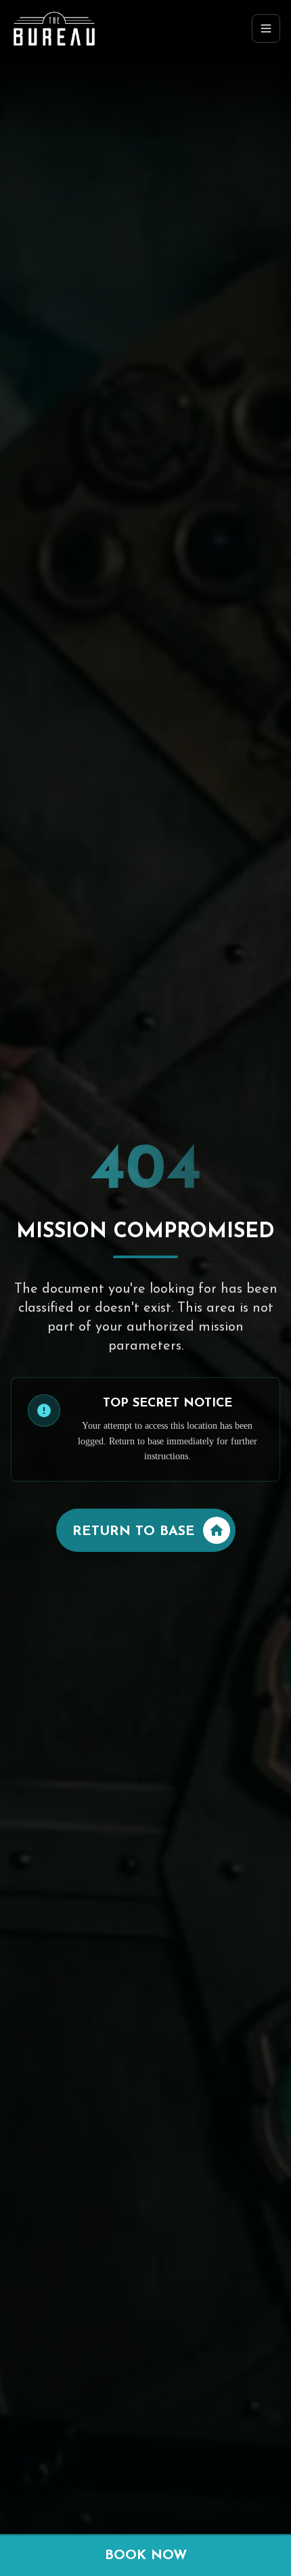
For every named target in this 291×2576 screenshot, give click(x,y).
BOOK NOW (146, 2556)
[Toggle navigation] (266, 28)
